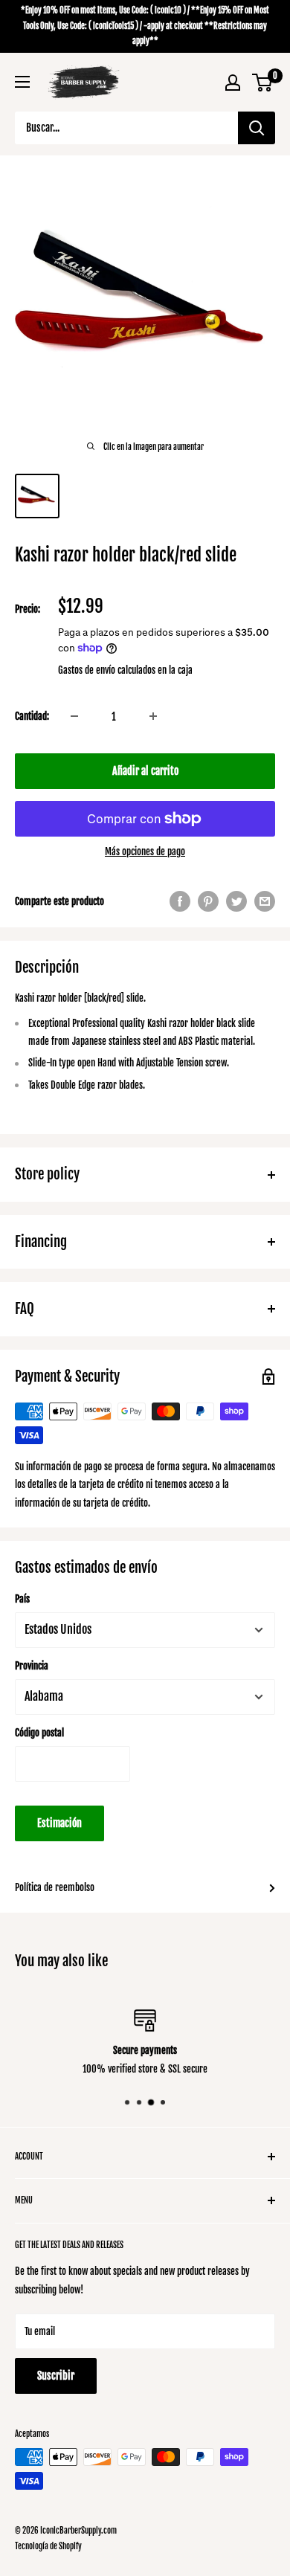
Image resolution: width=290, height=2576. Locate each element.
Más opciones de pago (145, 851)
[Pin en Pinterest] (208, 901)
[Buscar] (257, 128)
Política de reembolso (55, 1887)
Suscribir (56, 2376)
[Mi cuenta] (233, 83)
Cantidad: (32, 716)
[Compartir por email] (265, 901)
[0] (263, 83)
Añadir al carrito (145, 771)
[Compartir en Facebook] (180, 901)
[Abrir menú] (22, 82)
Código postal (39, 1733)
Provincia (32, 1666)
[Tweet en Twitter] (236, 901)
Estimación (59, 1823)
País (22, 1599)
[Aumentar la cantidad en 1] (153, 716)
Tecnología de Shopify (48, 2546)
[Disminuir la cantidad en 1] (74, 716)
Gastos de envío (87, 670)
